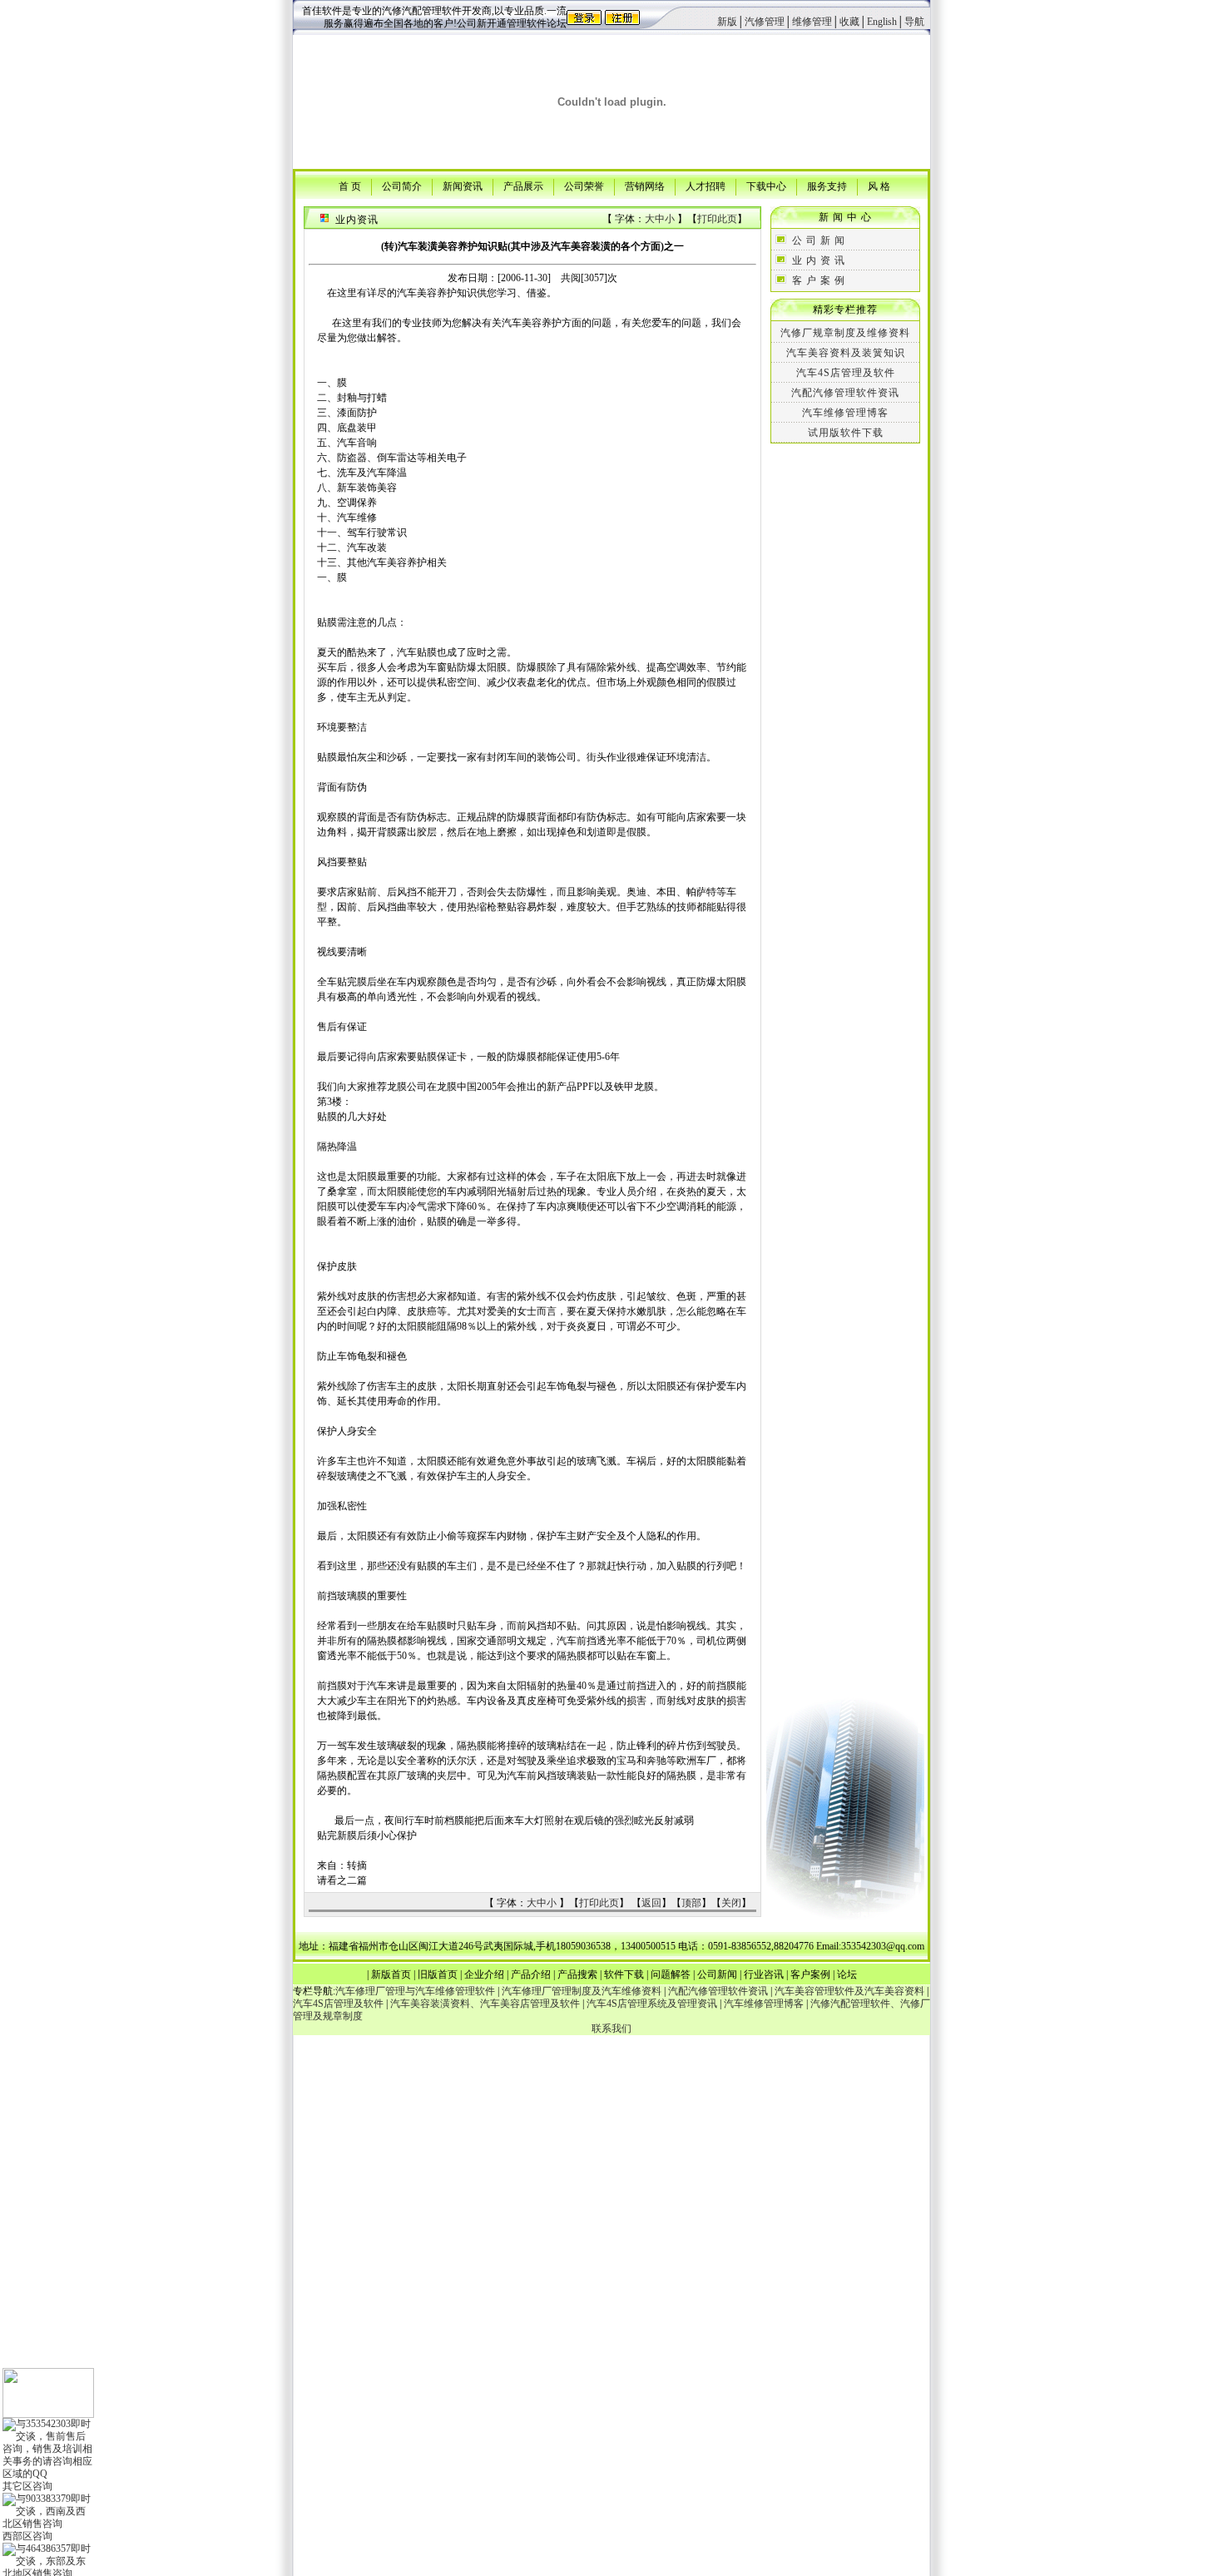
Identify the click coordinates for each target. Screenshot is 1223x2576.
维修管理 (812, 22)
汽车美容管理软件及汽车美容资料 (849, 1991)
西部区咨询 (27, 2536)
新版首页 (391, 1974)
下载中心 (766, 186)
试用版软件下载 (846, 433)
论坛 (847, 1974)
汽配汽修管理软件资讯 (845, 393)
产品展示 (523, 186)
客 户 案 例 (819, 280)
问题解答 (671, 1974)
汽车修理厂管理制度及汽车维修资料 (582, 1991)
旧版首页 (438, 1974)
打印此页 (717, 219)
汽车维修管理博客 (845, 413)
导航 (914, 22)
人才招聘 (706, 186)
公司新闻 (717, 1974)
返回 (651, 1903)
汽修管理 (765, 22)
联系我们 (611, 2029)
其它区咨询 (27, 2486)
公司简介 (402, 186)
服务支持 (827, 186)
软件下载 (624, 1974)
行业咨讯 (764, 1974)
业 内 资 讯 (819, 260)
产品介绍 (531, 1974)
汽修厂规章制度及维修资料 (845, 333)
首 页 (350, 186)
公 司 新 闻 (819, 240)
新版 (727, 22)
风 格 (879, 186)
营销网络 (645, 186)
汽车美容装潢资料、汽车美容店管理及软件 (485, 2004)
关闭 (731, 1903)
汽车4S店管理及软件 (846, 373)
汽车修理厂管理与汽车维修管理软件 (415, 1991)
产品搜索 (577, 1974)
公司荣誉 (584, 186)
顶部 (691, 1903)
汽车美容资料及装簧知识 (846, 353)
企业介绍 (484, 1974)
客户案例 (810, 1974)
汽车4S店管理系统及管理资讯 (652, 2004)
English (882, 22)
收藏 (849, 22)
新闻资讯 (463, 186)
